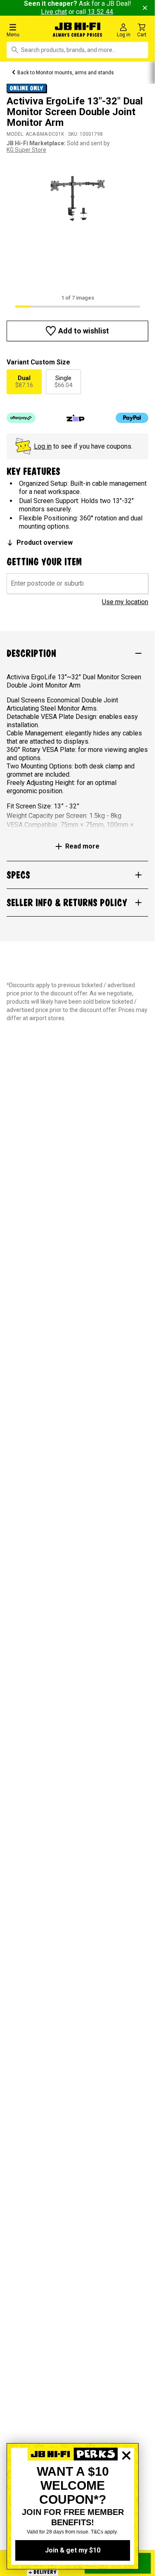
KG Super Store (26, 150)
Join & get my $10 (73, 2550)
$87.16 (24, 382)
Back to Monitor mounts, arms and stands (66, 73)
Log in (43, 446)
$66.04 (63, 382)
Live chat (54, 12)
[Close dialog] (126, 2484)
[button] (27, 30)
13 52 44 (100, 12)
